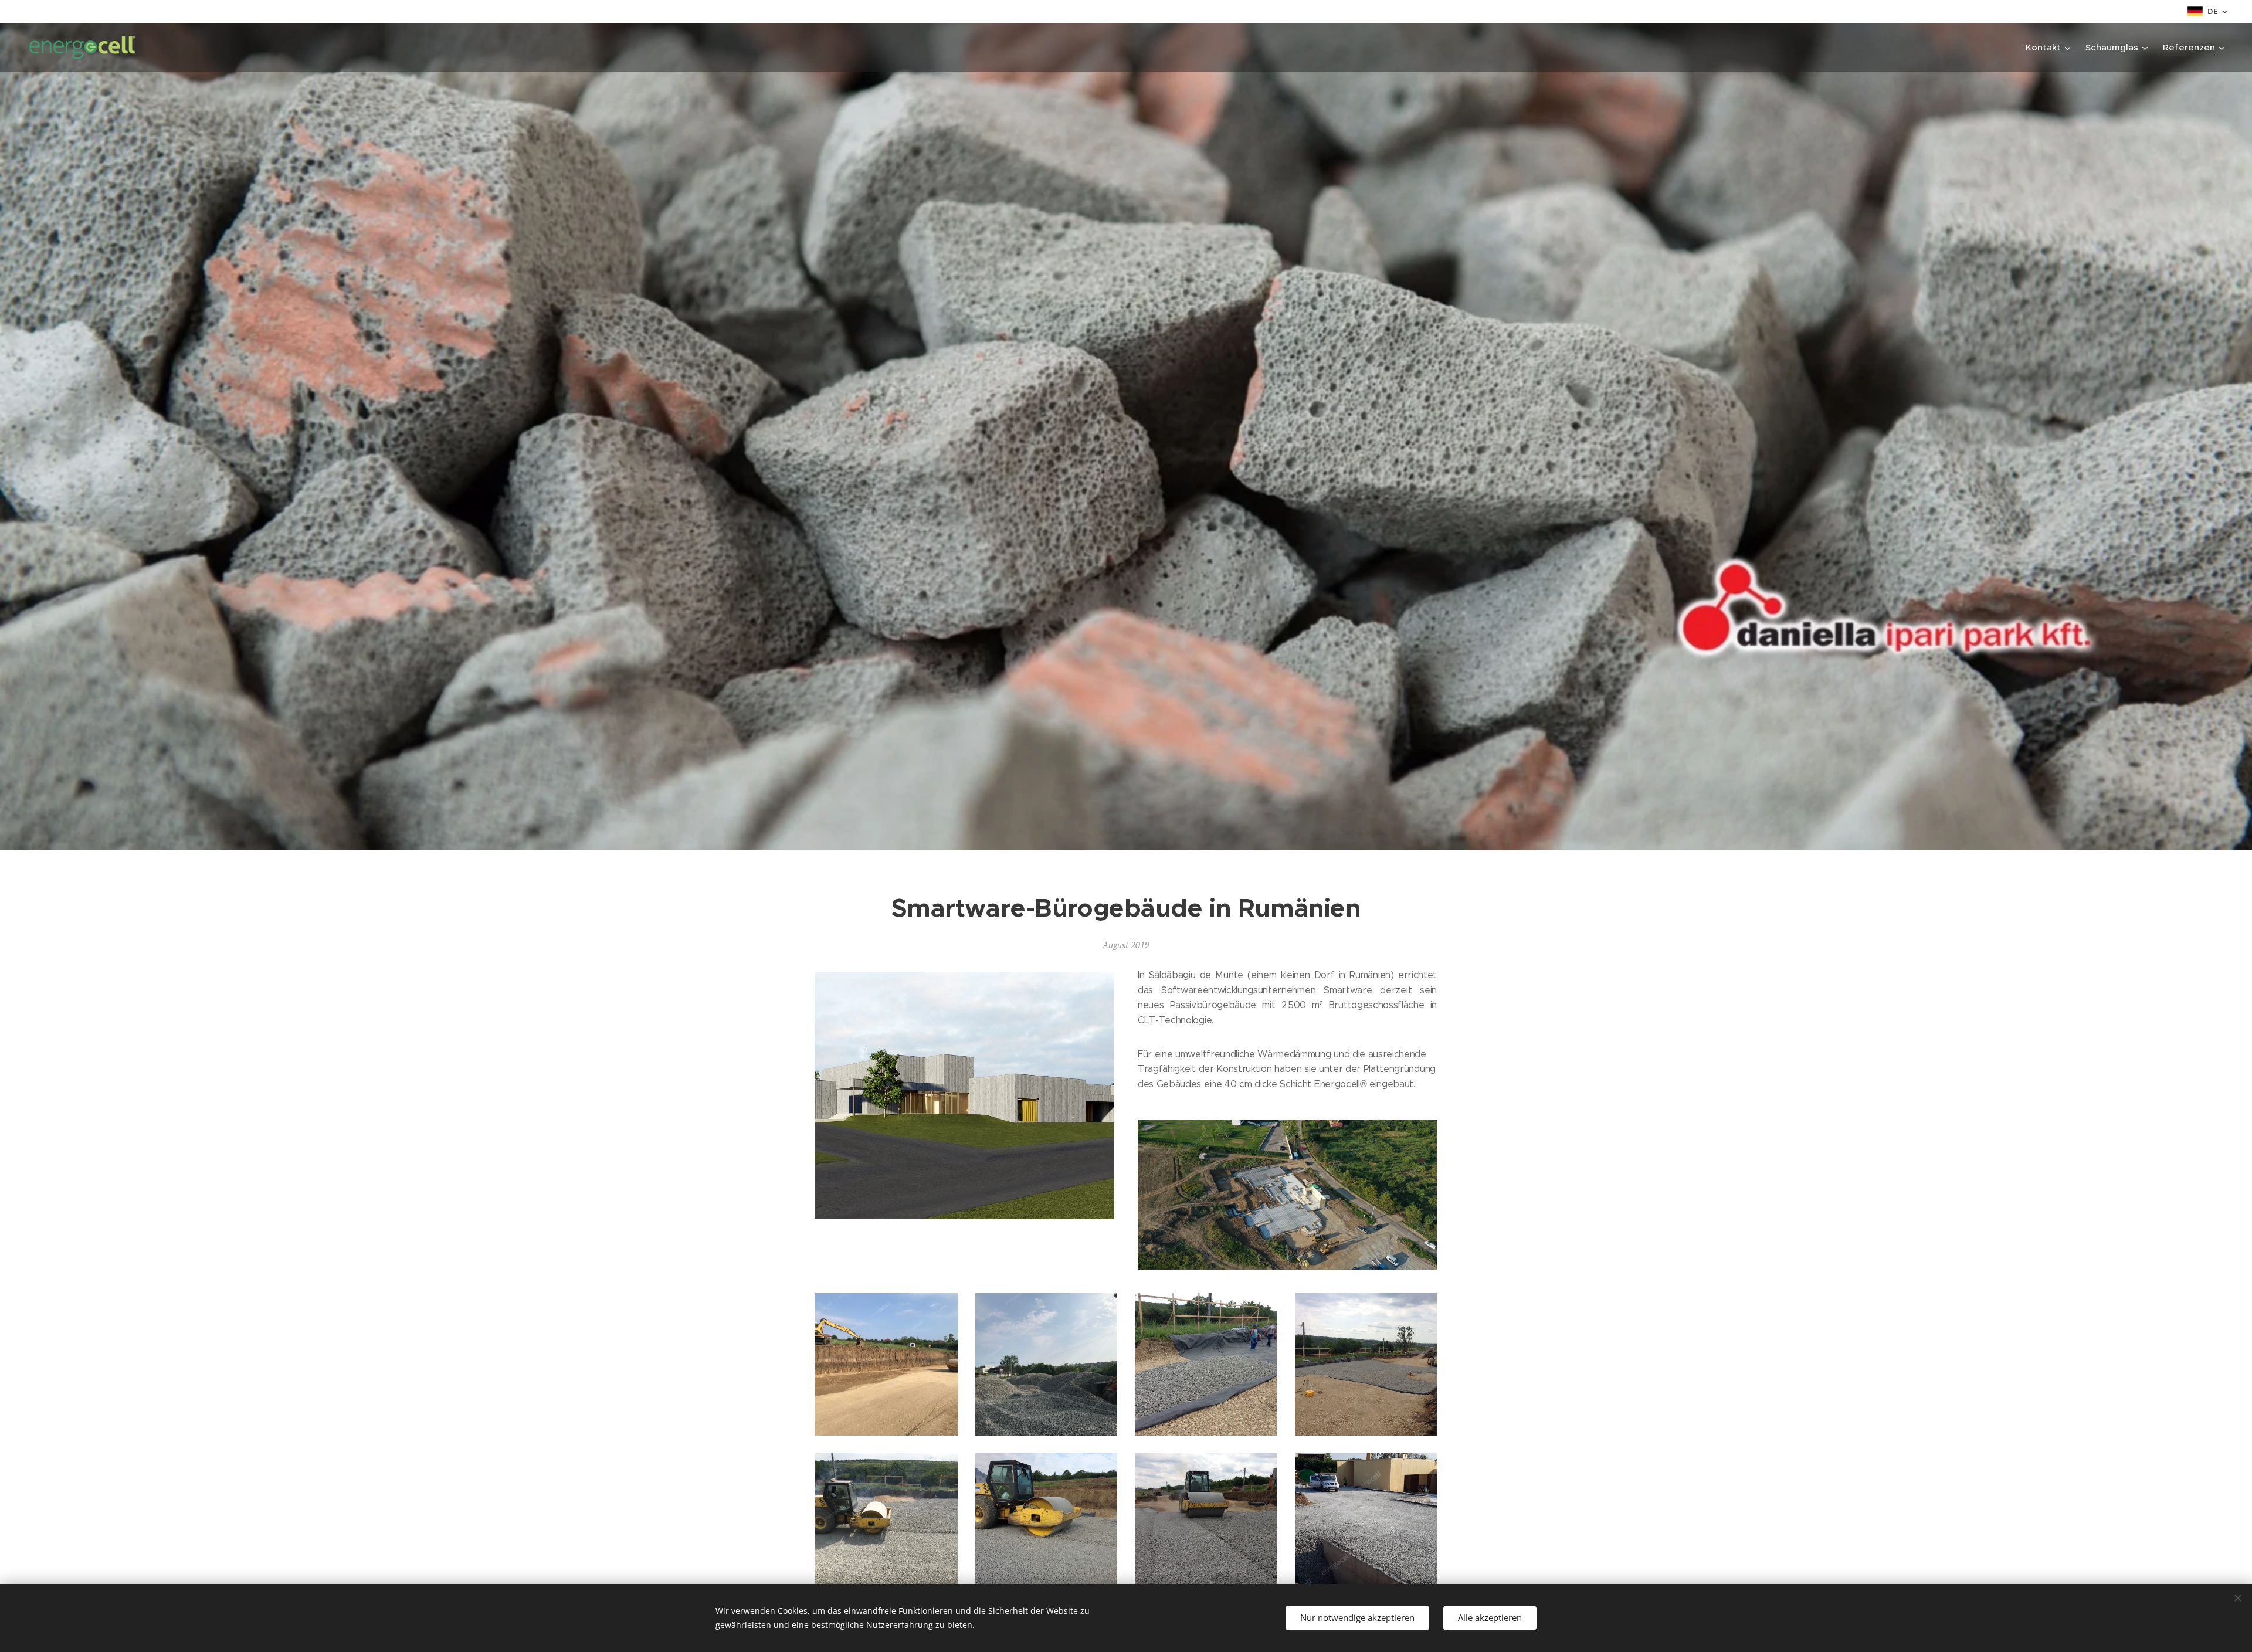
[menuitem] (2049, 48)
